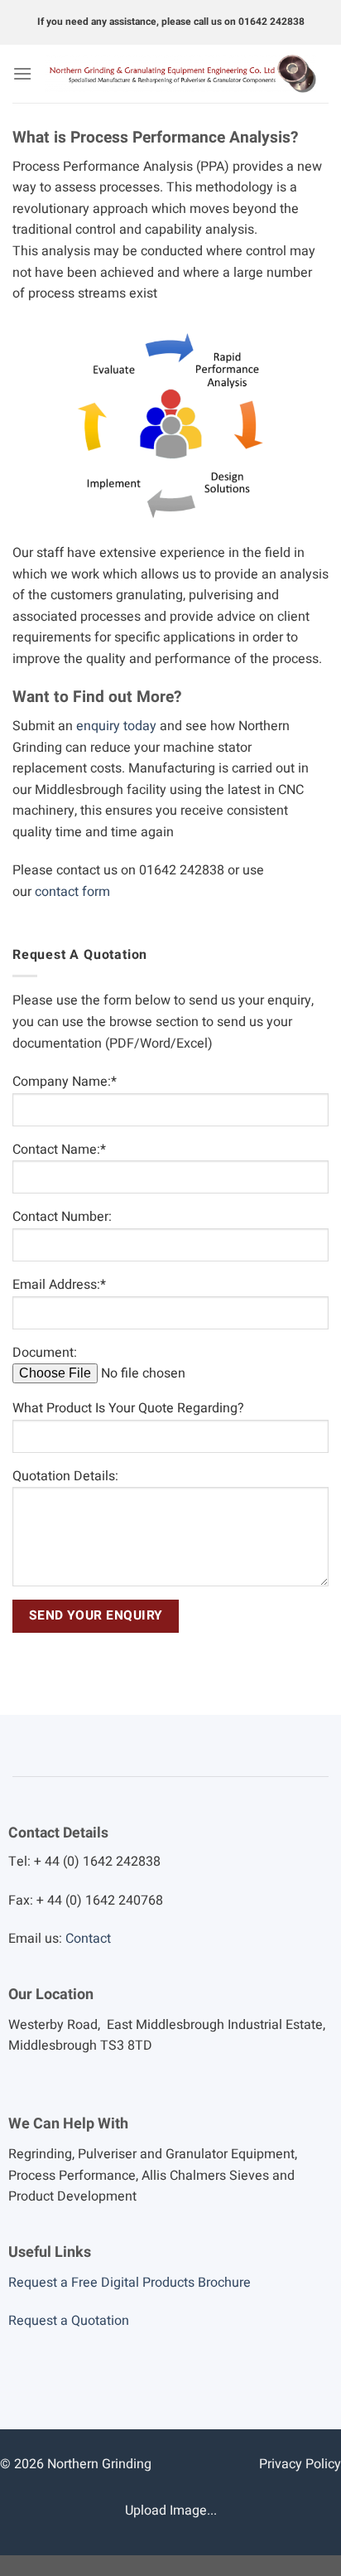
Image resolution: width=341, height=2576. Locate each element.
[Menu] (22, 73)
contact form (72, 892)
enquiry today (116, 726)
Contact (88, 1939)
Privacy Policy (300, 2464)
